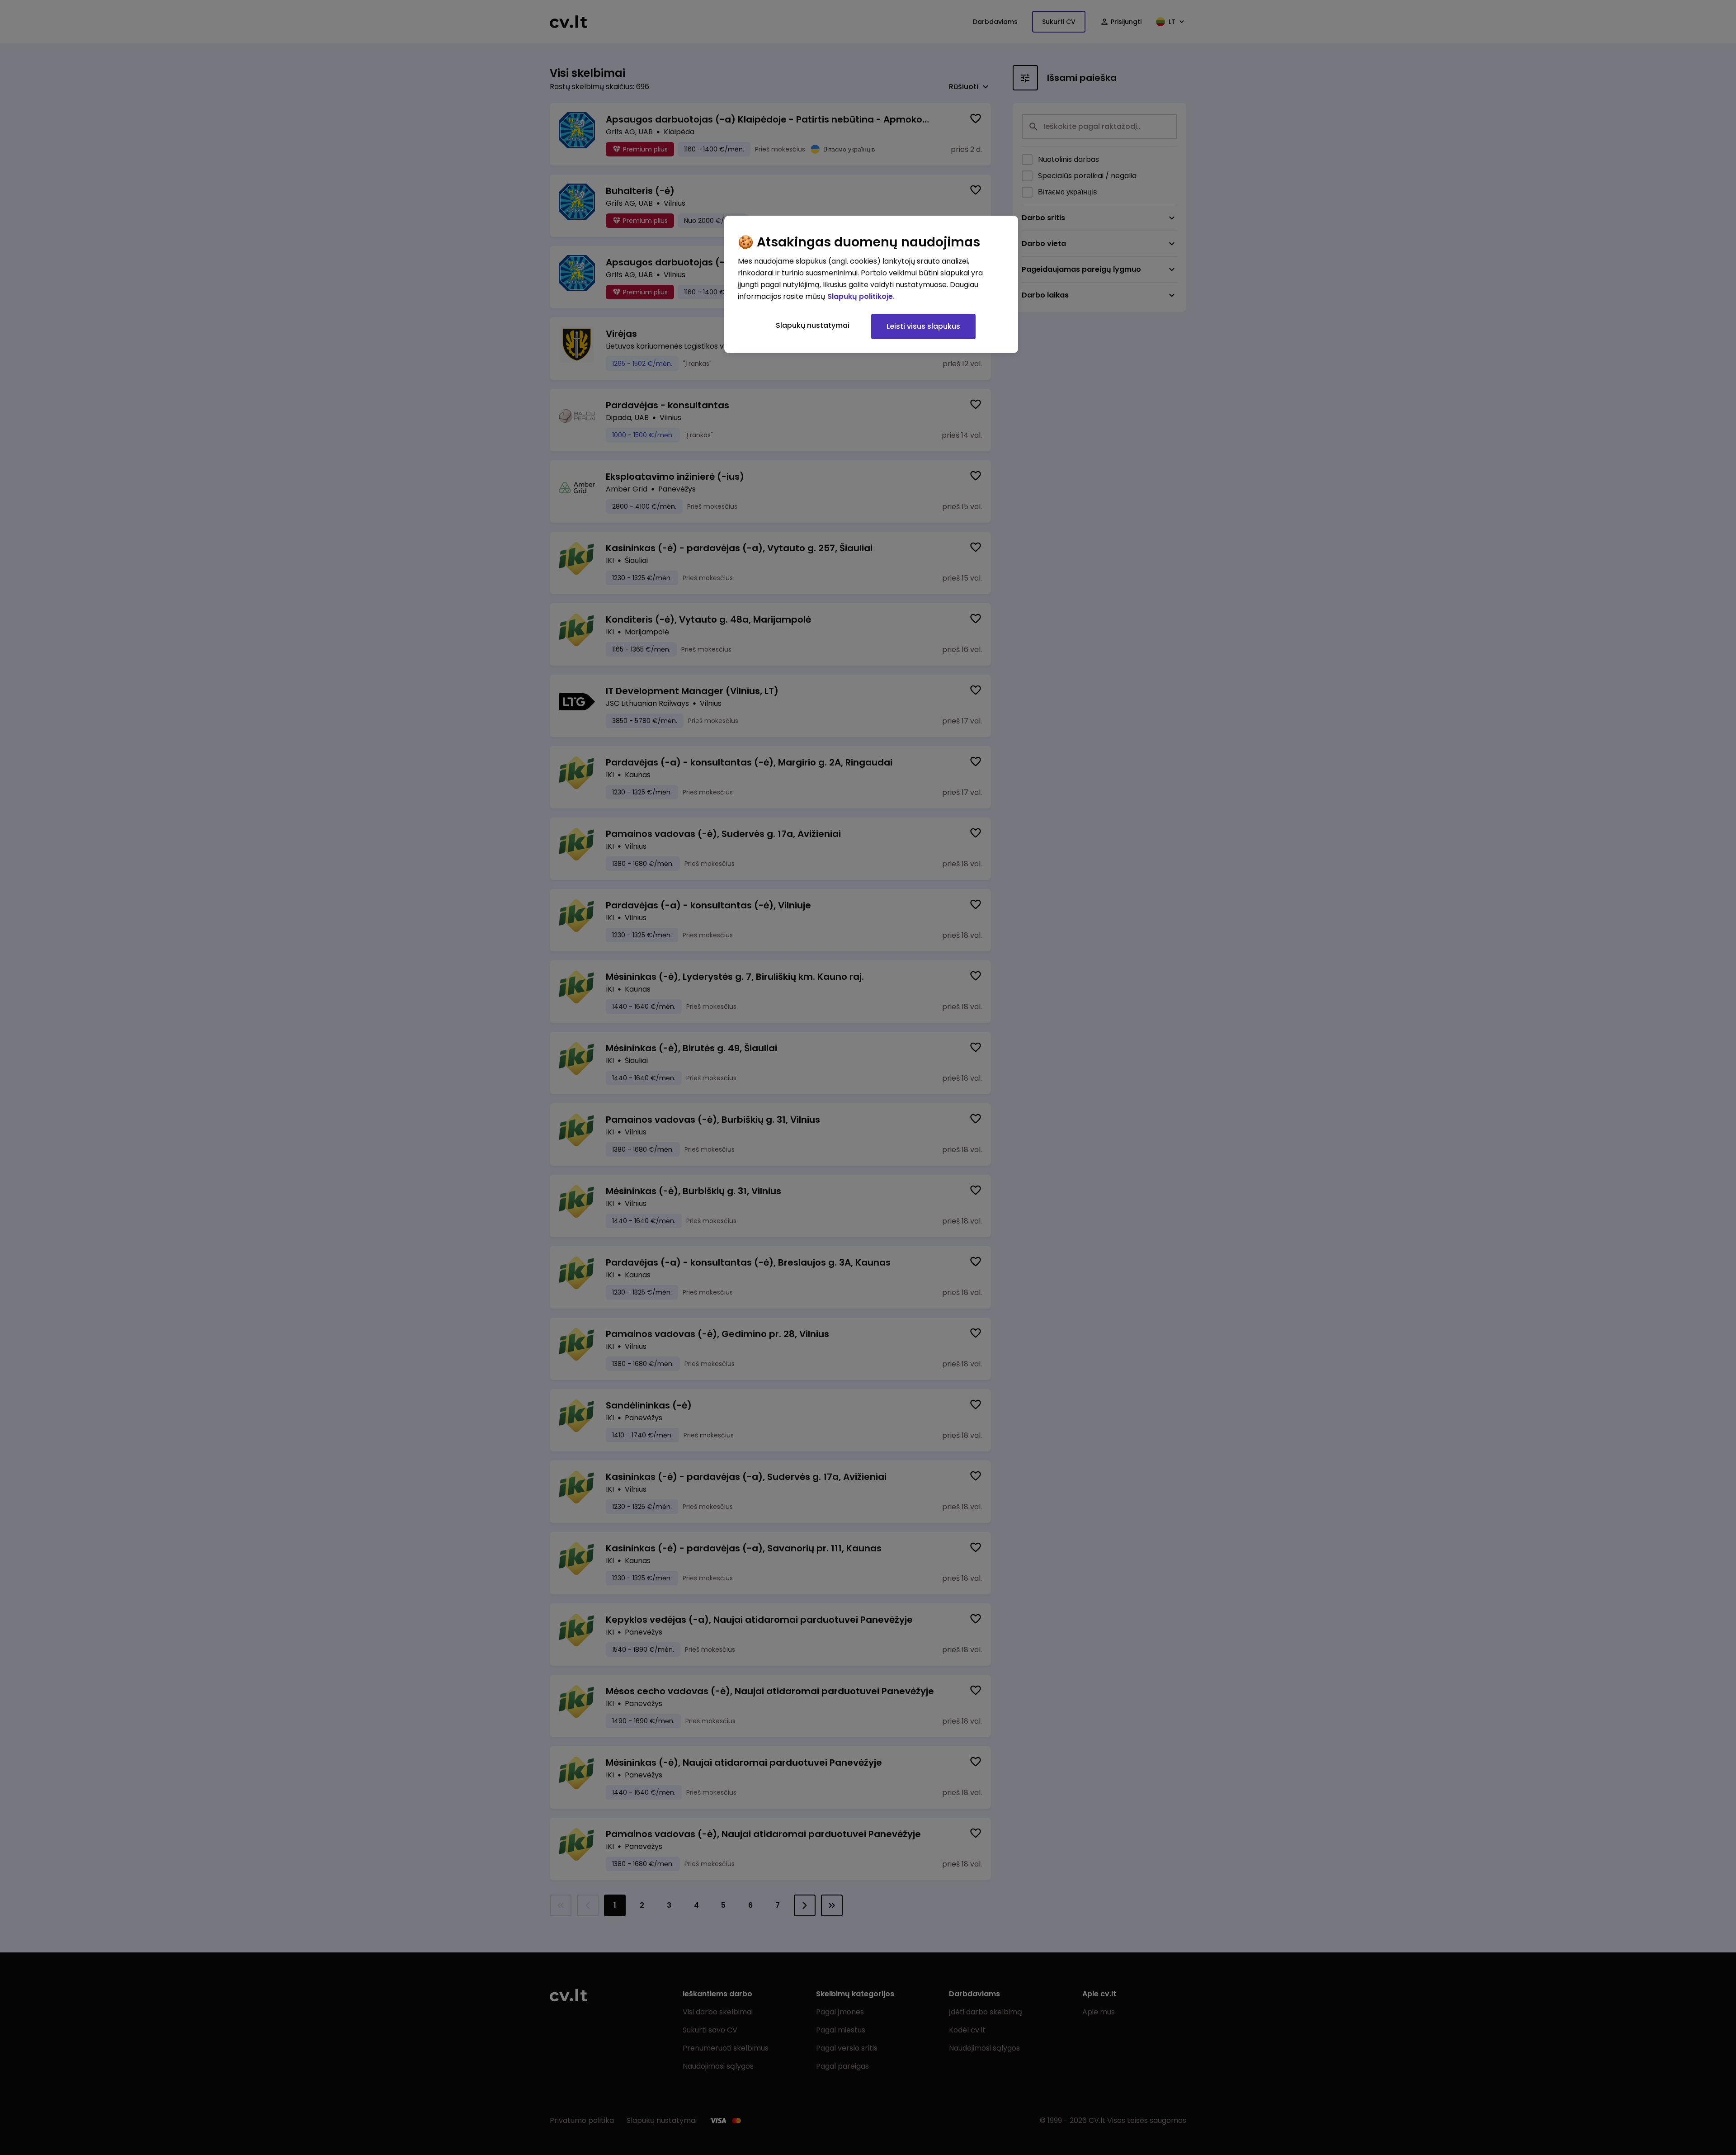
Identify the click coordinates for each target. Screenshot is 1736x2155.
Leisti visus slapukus (923, 326)
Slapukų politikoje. (861, 296)
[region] (871, 284)
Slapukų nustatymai (813, 325)
